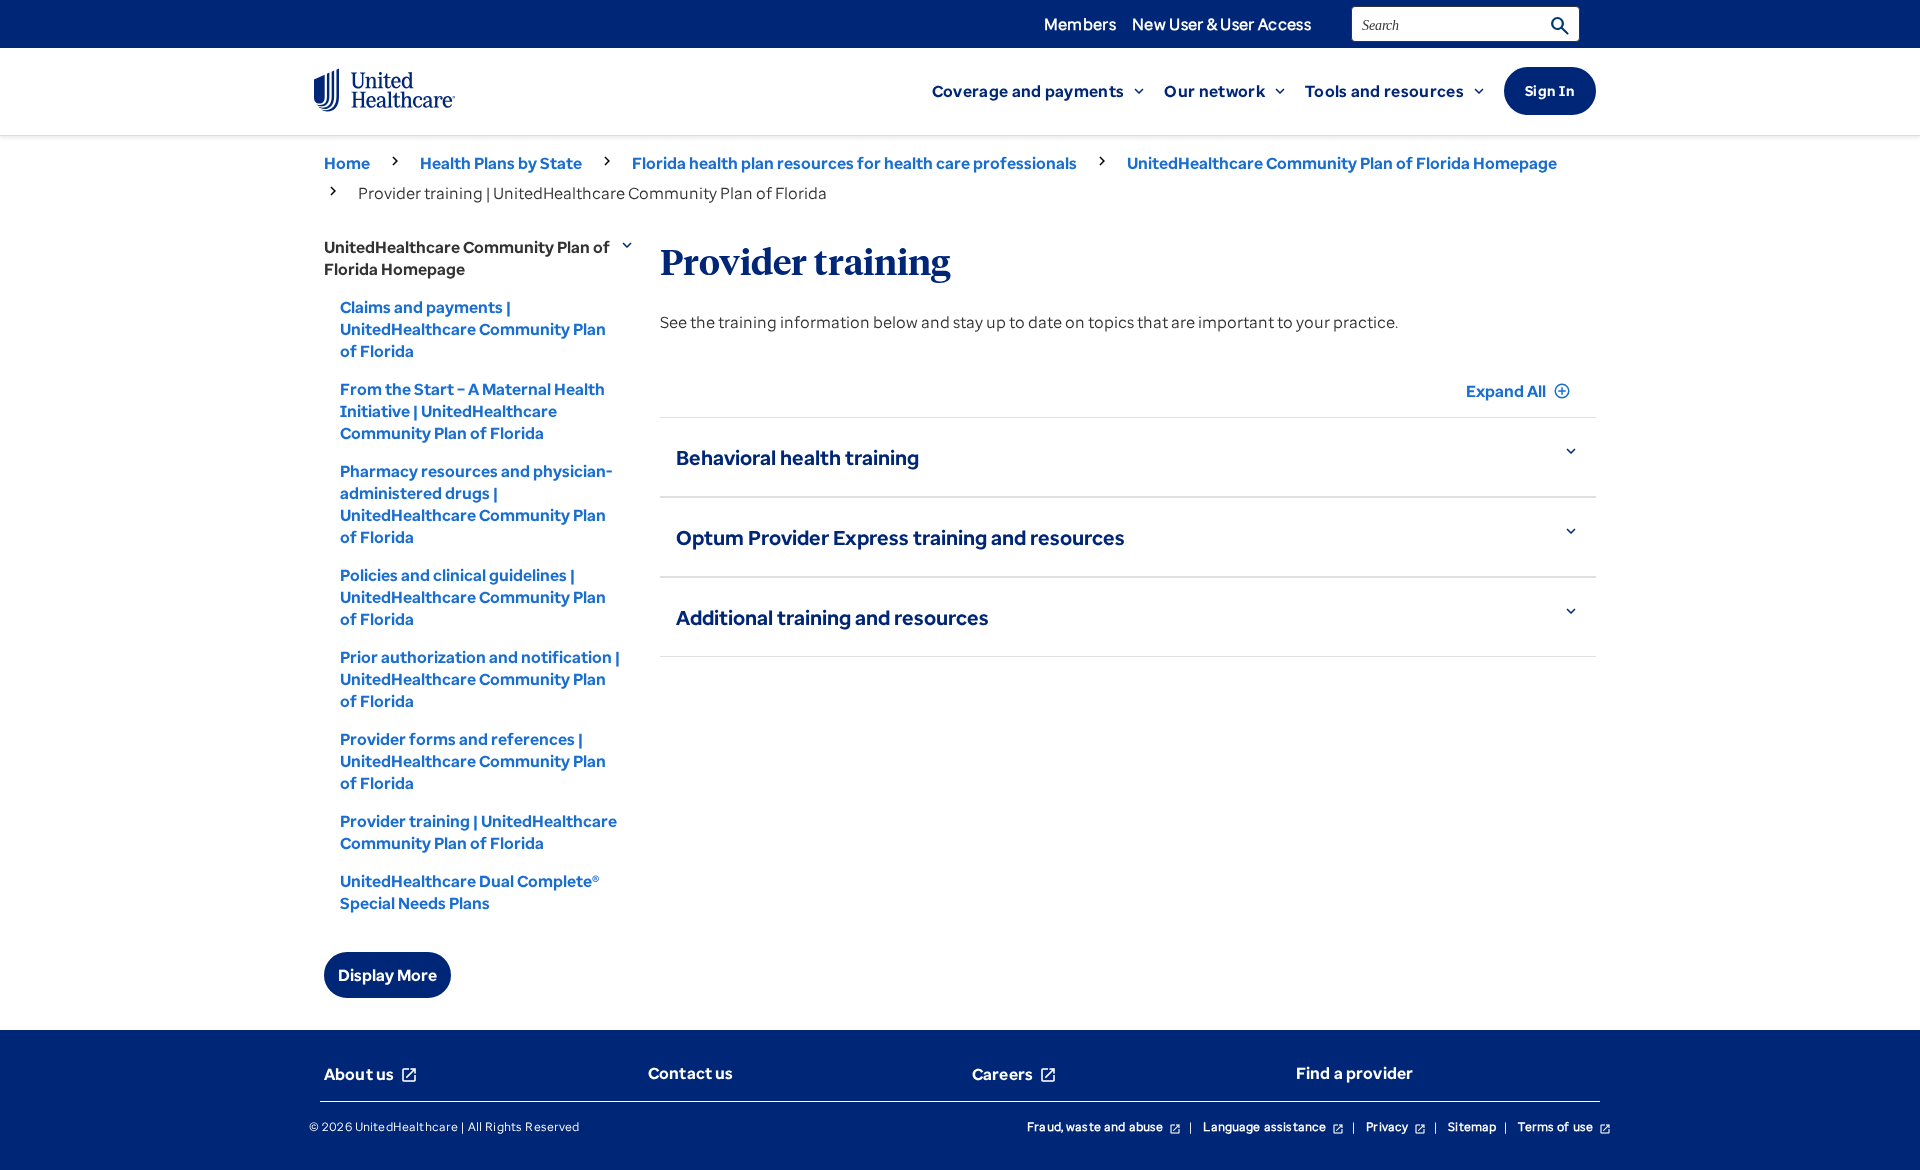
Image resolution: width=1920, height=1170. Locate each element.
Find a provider (1354, 1073)
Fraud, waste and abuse (1104, 1126)
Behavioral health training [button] (797, 457)
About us (371, 1074)
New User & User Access (1221, 24)
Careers (1014, 1074)
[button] (1048, 91)
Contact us (691, 1073)
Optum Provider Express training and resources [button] (900, 537)
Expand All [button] (1518, 391)
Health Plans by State (501, 163)
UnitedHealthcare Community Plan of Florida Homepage (1342, 163)
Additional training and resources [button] (832, 617)
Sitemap (1472, 1126)
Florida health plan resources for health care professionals (854, 163)
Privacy (1396, 1126)
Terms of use (1564, 1126)
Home (347, 163)
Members (1080, 24)
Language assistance (1273, 1126)
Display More (387, 975)
